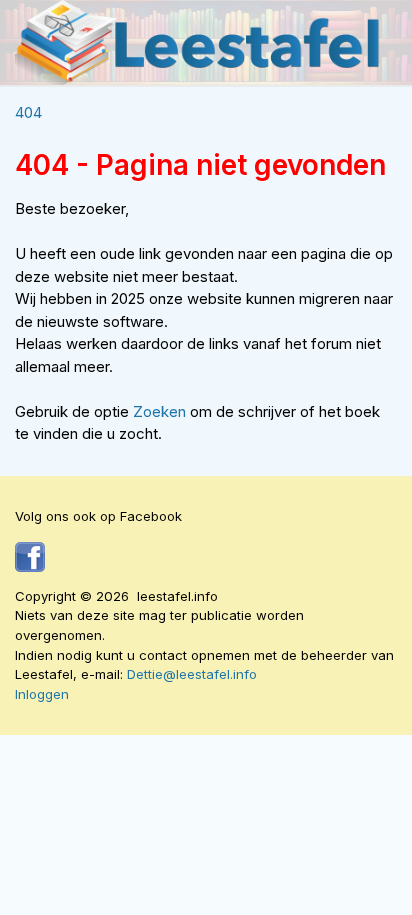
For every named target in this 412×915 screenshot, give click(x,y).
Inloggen (42, 694)
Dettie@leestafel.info (192, 674)
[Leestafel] (198, 42)
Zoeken (161, 411)
